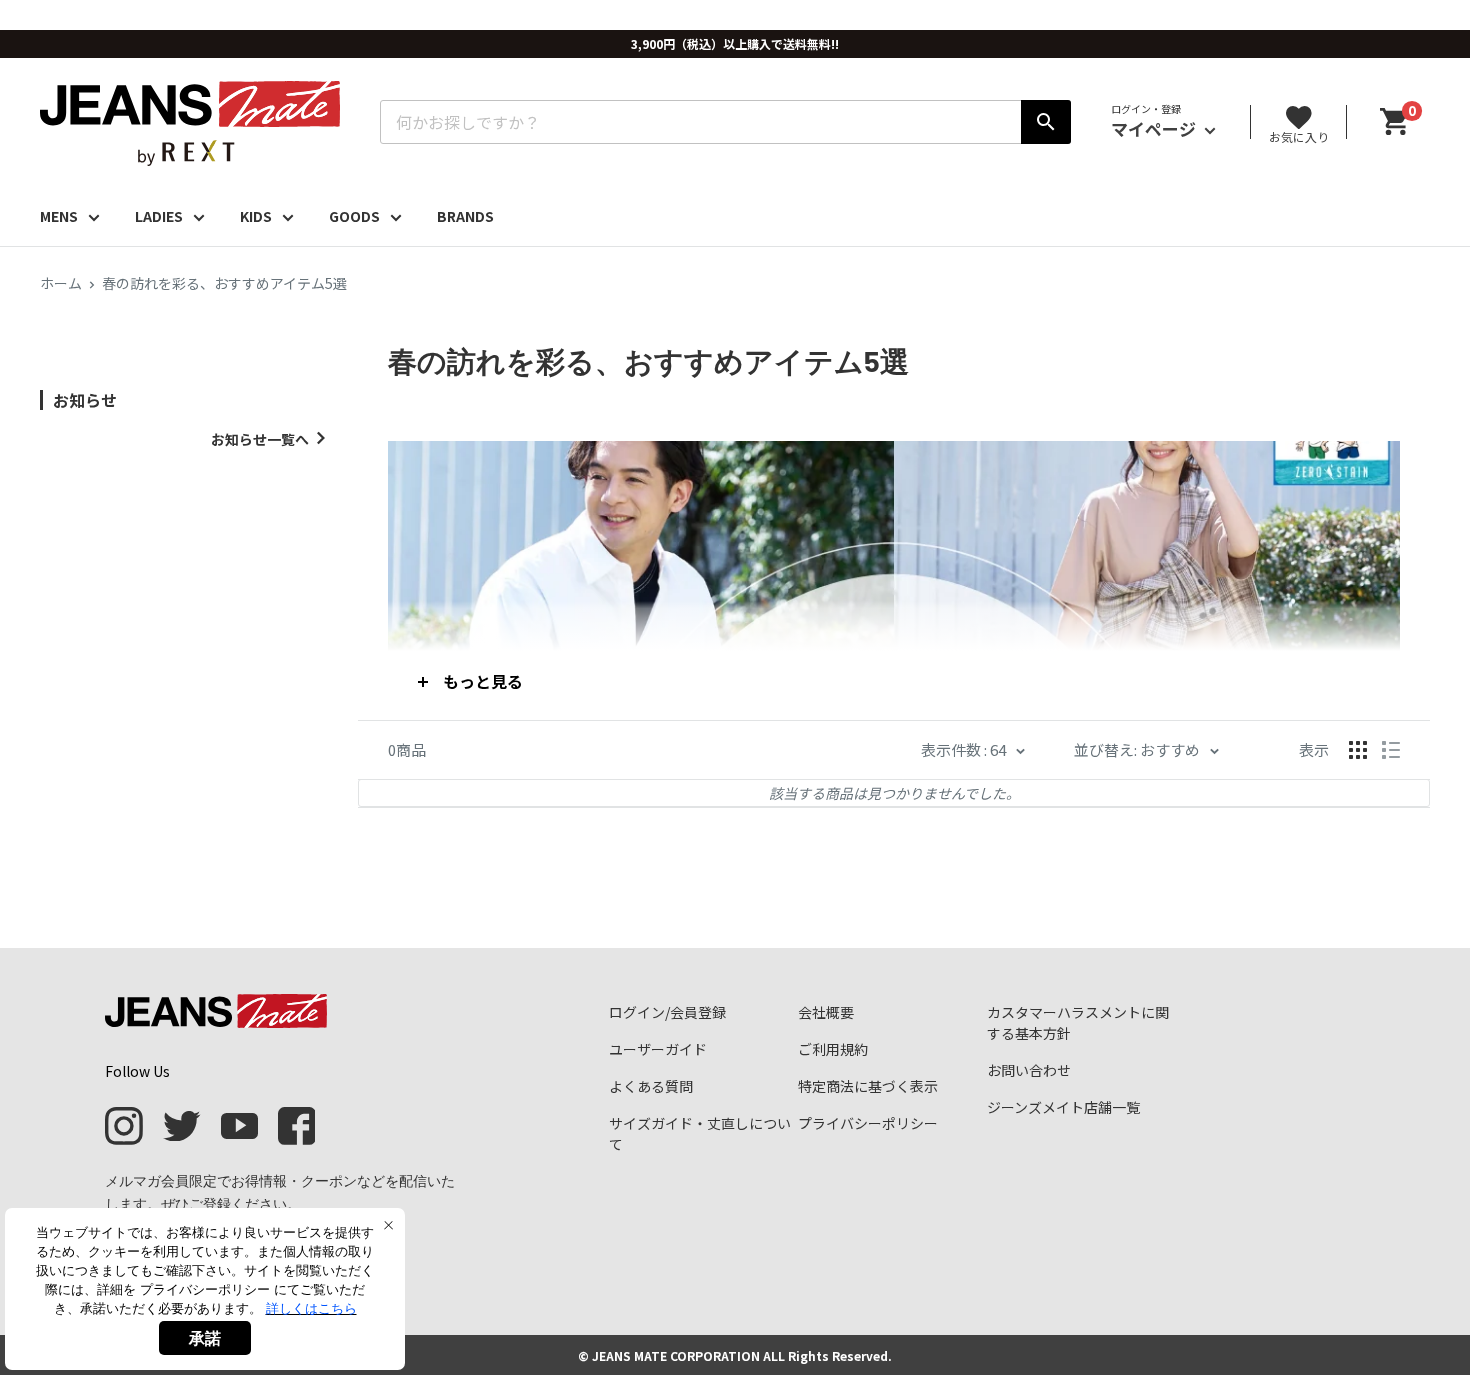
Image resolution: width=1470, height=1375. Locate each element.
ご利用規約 (833, 1049)
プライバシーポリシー (868, 1123)
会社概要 (826, 1012)
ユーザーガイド (658, 1049)
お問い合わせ (1029, 1070)
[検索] (1046, 122)
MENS (59, 216)
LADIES (159, 216)
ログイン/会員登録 (667, 1012)
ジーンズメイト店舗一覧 (1063, 1107)
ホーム (61, 283)
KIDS (256, 216)
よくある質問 (651, 1086)
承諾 (205, 1338)
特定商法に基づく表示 (868, 1086)
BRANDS (465, 216)
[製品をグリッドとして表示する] (1358, 750)
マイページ (1155, 128)
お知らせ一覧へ (260, 439)
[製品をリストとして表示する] (1391, 750)
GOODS (354, 216)
